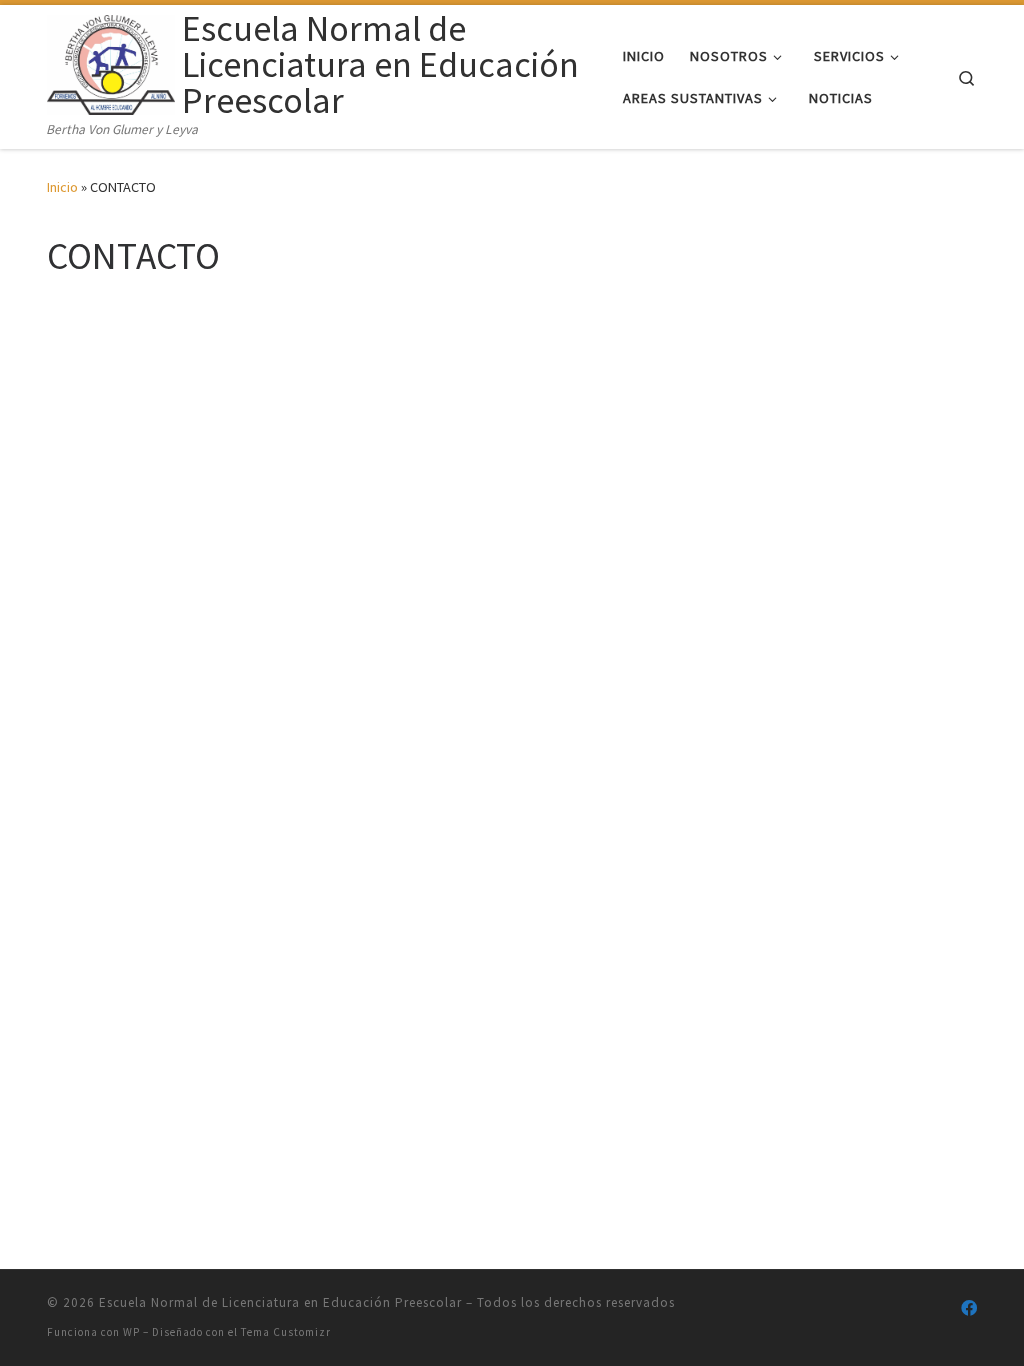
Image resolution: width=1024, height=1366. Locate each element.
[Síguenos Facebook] (969, 1308)
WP (131, 1332)
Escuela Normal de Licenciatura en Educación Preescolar (280, 1302)
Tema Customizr (286, 1332)
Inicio (62, 187)
